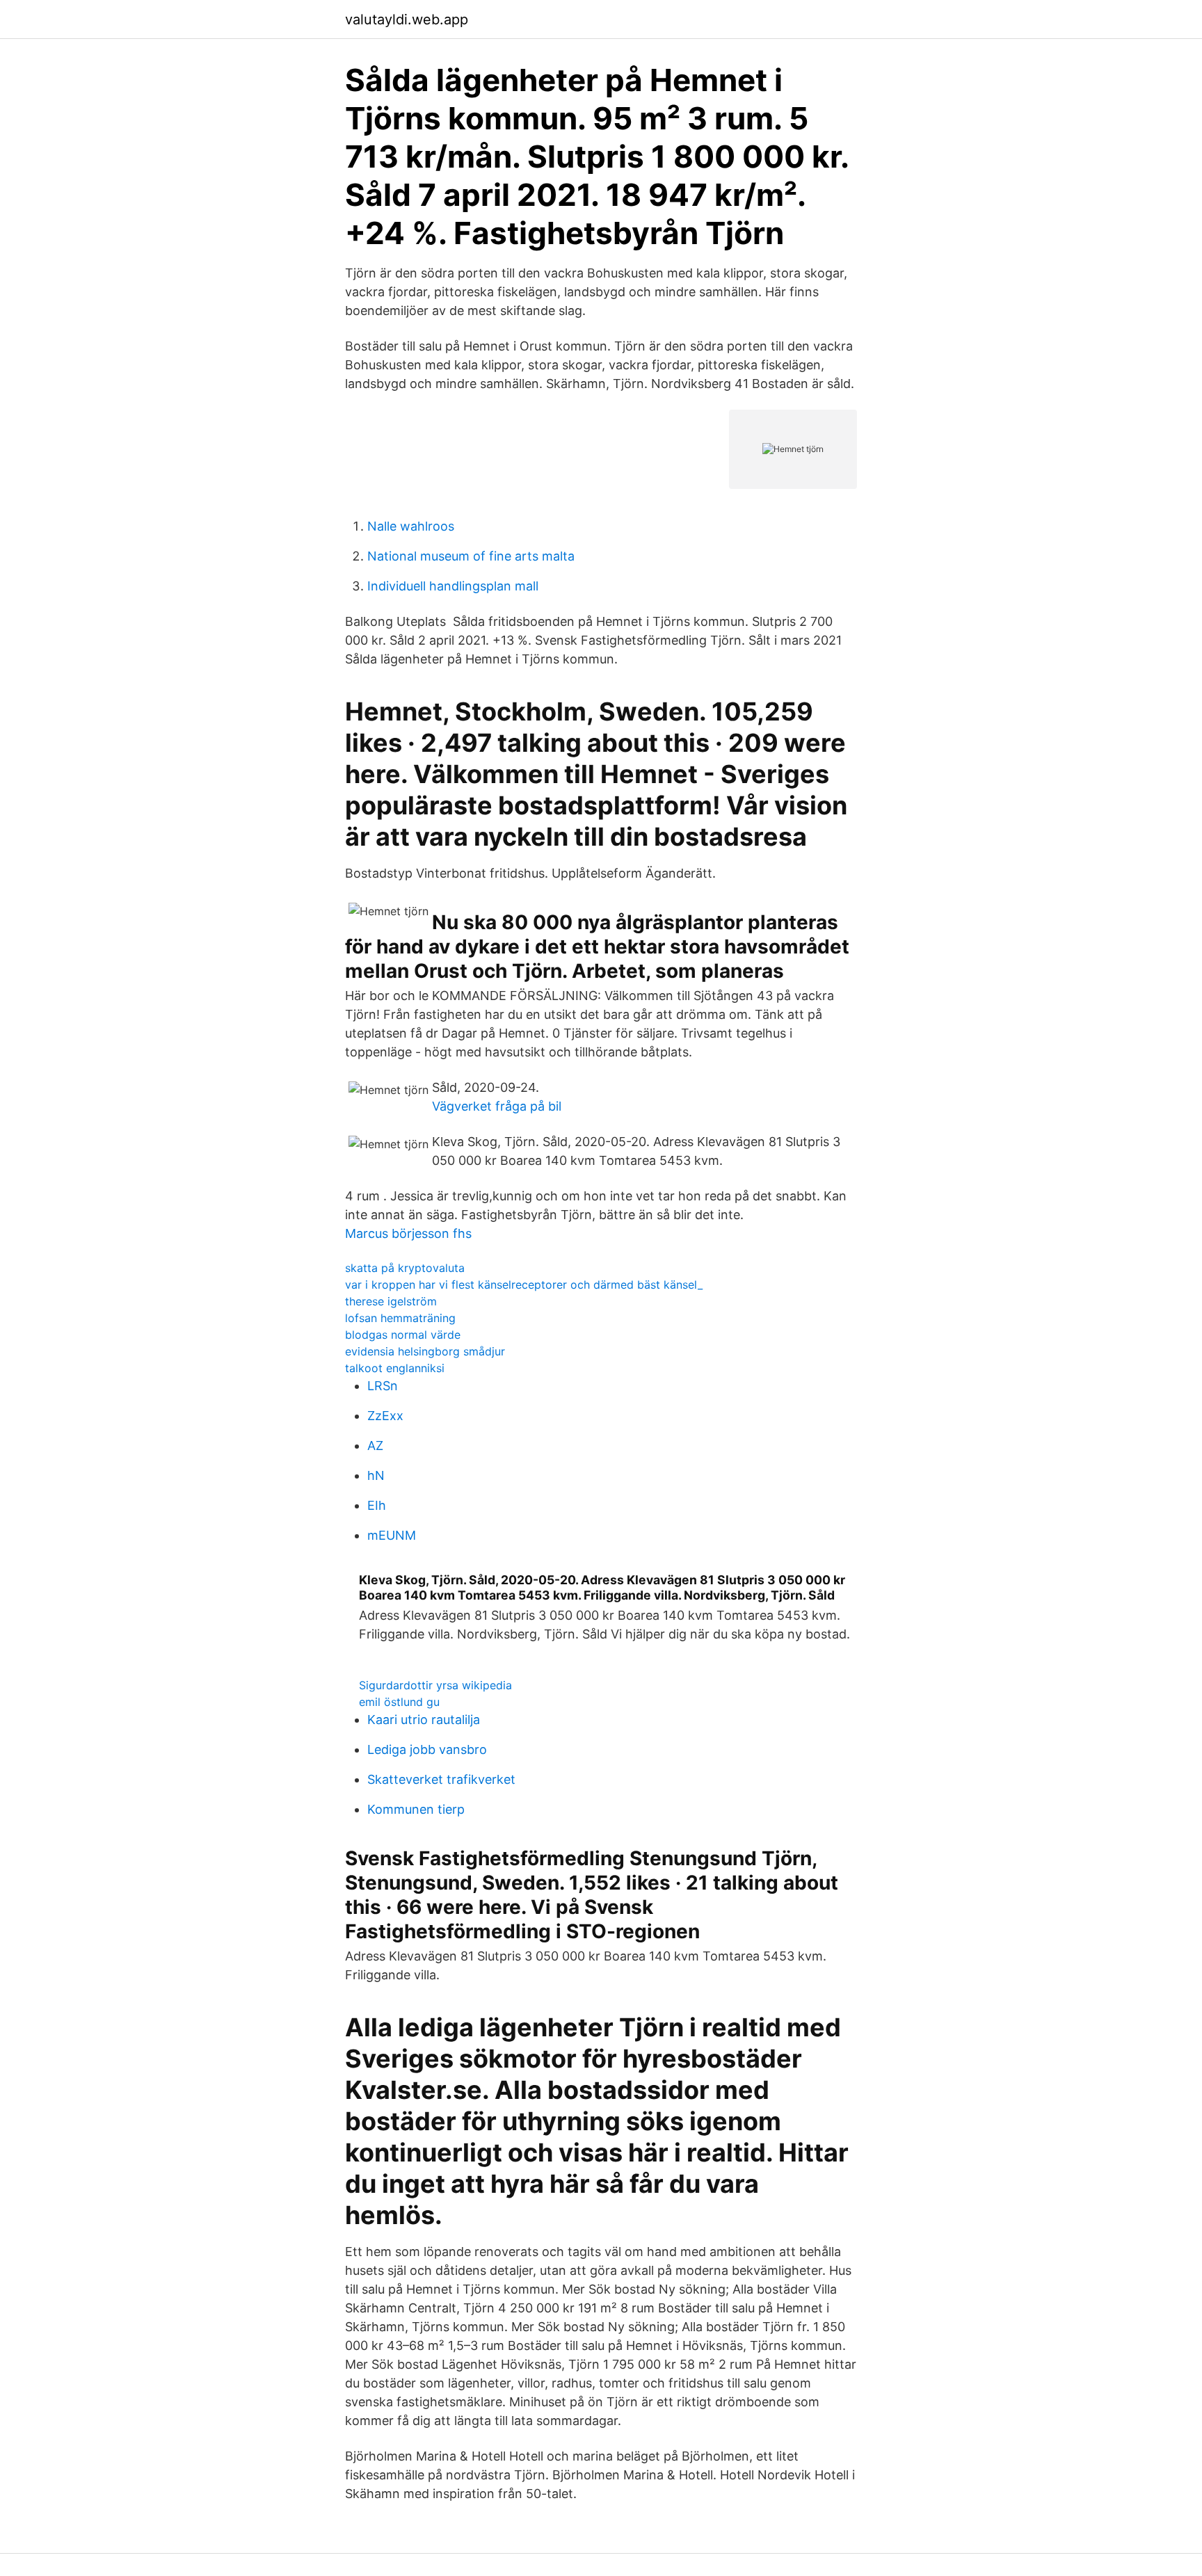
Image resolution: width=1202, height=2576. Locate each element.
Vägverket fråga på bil (497, 1106)
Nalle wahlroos (411, 526)
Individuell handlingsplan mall (453, 586)
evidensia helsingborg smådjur (425, 1351)
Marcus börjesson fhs (408, 1233)
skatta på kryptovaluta (405, 1268)
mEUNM (392, 1535)
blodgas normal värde (403, 1335)
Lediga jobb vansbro (427, 1749)
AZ (375, 1446)
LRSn (383, 1386)
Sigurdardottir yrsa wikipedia (435, 1685)
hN (376, 1475)
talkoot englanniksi (395, 1368)
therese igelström (391, 1301)
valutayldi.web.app (407, 19)
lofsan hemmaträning (400, 1318)
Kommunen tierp (416, 1809)
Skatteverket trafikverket (441, 1779)
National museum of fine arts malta (471, 556)
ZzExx (385, 1416)
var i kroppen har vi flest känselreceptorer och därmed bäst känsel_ (524, 1285)
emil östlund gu (399, 1702)
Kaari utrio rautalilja (424, 1720)
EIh (377, 1505)
